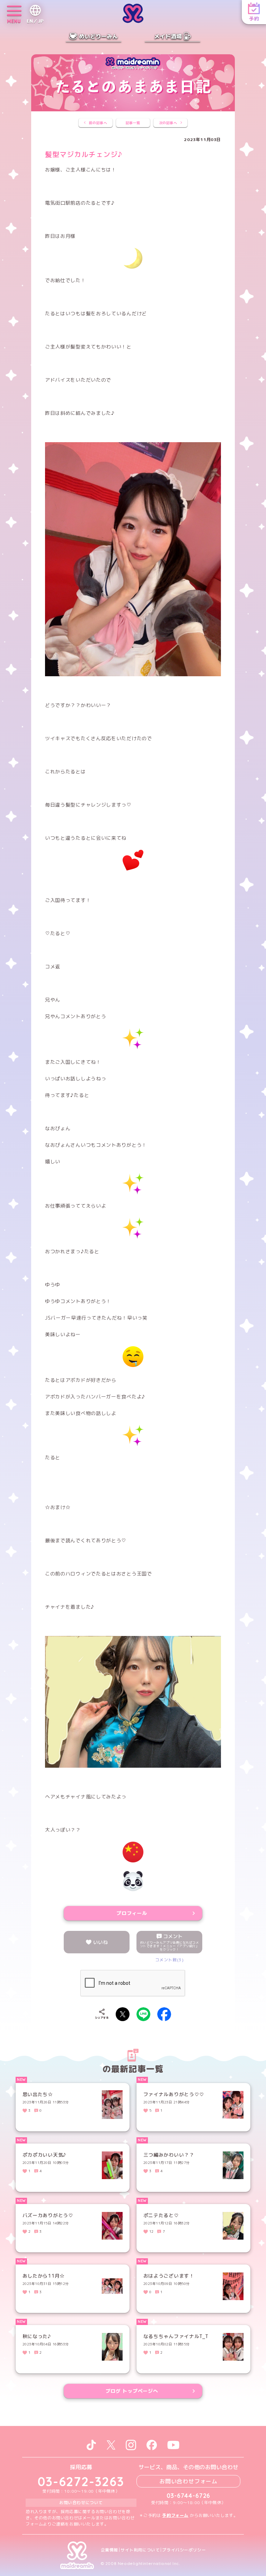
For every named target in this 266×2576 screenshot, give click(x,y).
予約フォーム (175, 2515)
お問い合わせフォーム (188, 2481)
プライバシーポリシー (184, 2550)
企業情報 (109, 2550)
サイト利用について (140, 2550)
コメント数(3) (170, 1960)
